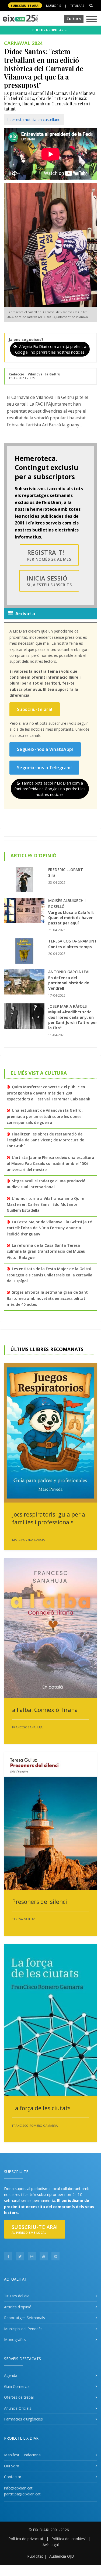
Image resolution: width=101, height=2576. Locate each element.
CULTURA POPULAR (48, 30)
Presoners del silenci (40, 1902)
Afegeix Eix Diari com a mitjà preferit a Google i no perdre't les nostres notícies (51, 349)
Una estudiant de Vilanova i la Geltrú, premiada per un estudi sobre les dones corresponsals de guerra (45, 1116)
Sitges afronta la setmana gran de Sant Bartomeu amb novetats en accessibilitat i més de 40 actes (47, 1298)
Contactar (13, 2477)
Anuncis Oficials (18, 2408)
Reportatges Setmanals (25, 2318)
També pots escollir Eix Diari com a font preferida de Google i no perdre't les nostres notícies (50, 789)
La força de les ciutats (41, 2108)
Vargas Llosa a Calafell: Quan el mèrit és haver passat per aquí (71, 918)
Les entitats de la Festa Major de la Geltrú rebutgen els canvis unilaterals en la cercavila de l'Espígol (50, 1275)
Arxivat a (25, 614)
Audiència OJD (62, 2556)
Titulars (77, 6)
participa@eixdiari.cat (22, 2494)
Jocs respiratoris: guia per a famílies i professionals (49, 1518)
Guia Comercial (17, 2386)
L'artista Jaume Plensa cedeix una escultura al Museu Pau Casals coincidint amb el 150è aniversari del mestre (50, 1163)
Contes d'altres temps (70, 947)
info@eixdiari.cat (18, 2488)
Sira (52, 875)
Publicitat (35, 2556)
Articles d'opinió (18, 2307)
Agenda (11, 2375)
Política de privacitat (26, 2539)
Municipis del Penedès (23, 2329)
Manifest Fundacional (23, 2455)
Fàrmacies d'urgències (23, 2419)
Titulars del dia (17, 2296)
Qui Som (12, 2466)
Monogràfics (15, 2340)
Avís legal (51, 2545)
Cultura (74, 19)
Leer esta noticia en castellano (34, 120)
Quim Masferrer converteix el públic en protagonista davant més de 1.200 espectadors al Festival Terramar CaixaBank (48, 1093)
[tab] (50, 614)
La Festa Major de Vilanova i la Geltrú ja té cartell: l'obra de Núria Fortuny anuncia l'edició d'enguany (49, 1228)
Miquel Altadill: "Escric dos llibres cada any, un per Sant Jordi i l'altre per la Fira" (73, 1020)
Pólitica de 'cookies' (69, 2539)
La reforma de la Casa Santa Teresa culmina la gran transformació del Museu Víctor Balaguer (46, 1251)
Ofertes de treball (19, 2397)
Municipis (53, 6)
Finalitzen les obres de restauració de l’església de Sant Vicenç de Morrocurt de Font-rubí (45, 1140)
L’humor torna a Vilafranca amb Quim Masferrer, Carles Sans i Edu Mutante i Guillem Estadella (46, 1204)
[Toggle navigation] (92, 20)
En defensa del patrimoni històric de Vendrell (69, 983)
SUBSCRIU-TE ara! (25, 6)
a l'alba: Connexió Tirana (45, 1710)
